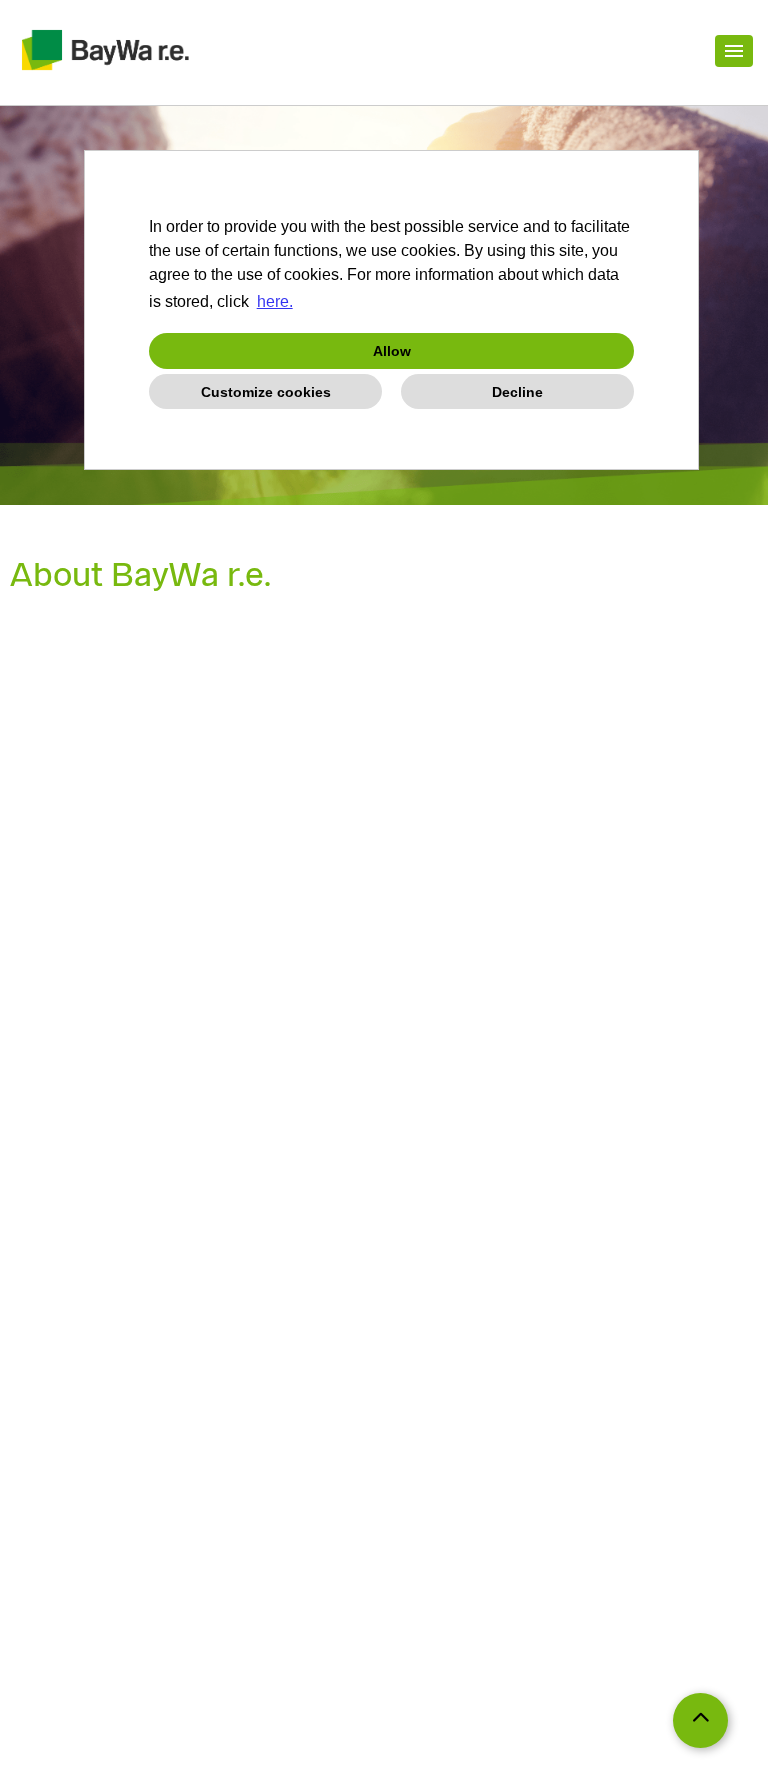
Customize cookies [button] (266, 392)
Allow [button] (392, 351)
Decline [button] (517, 392)
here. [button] (275, 301)
